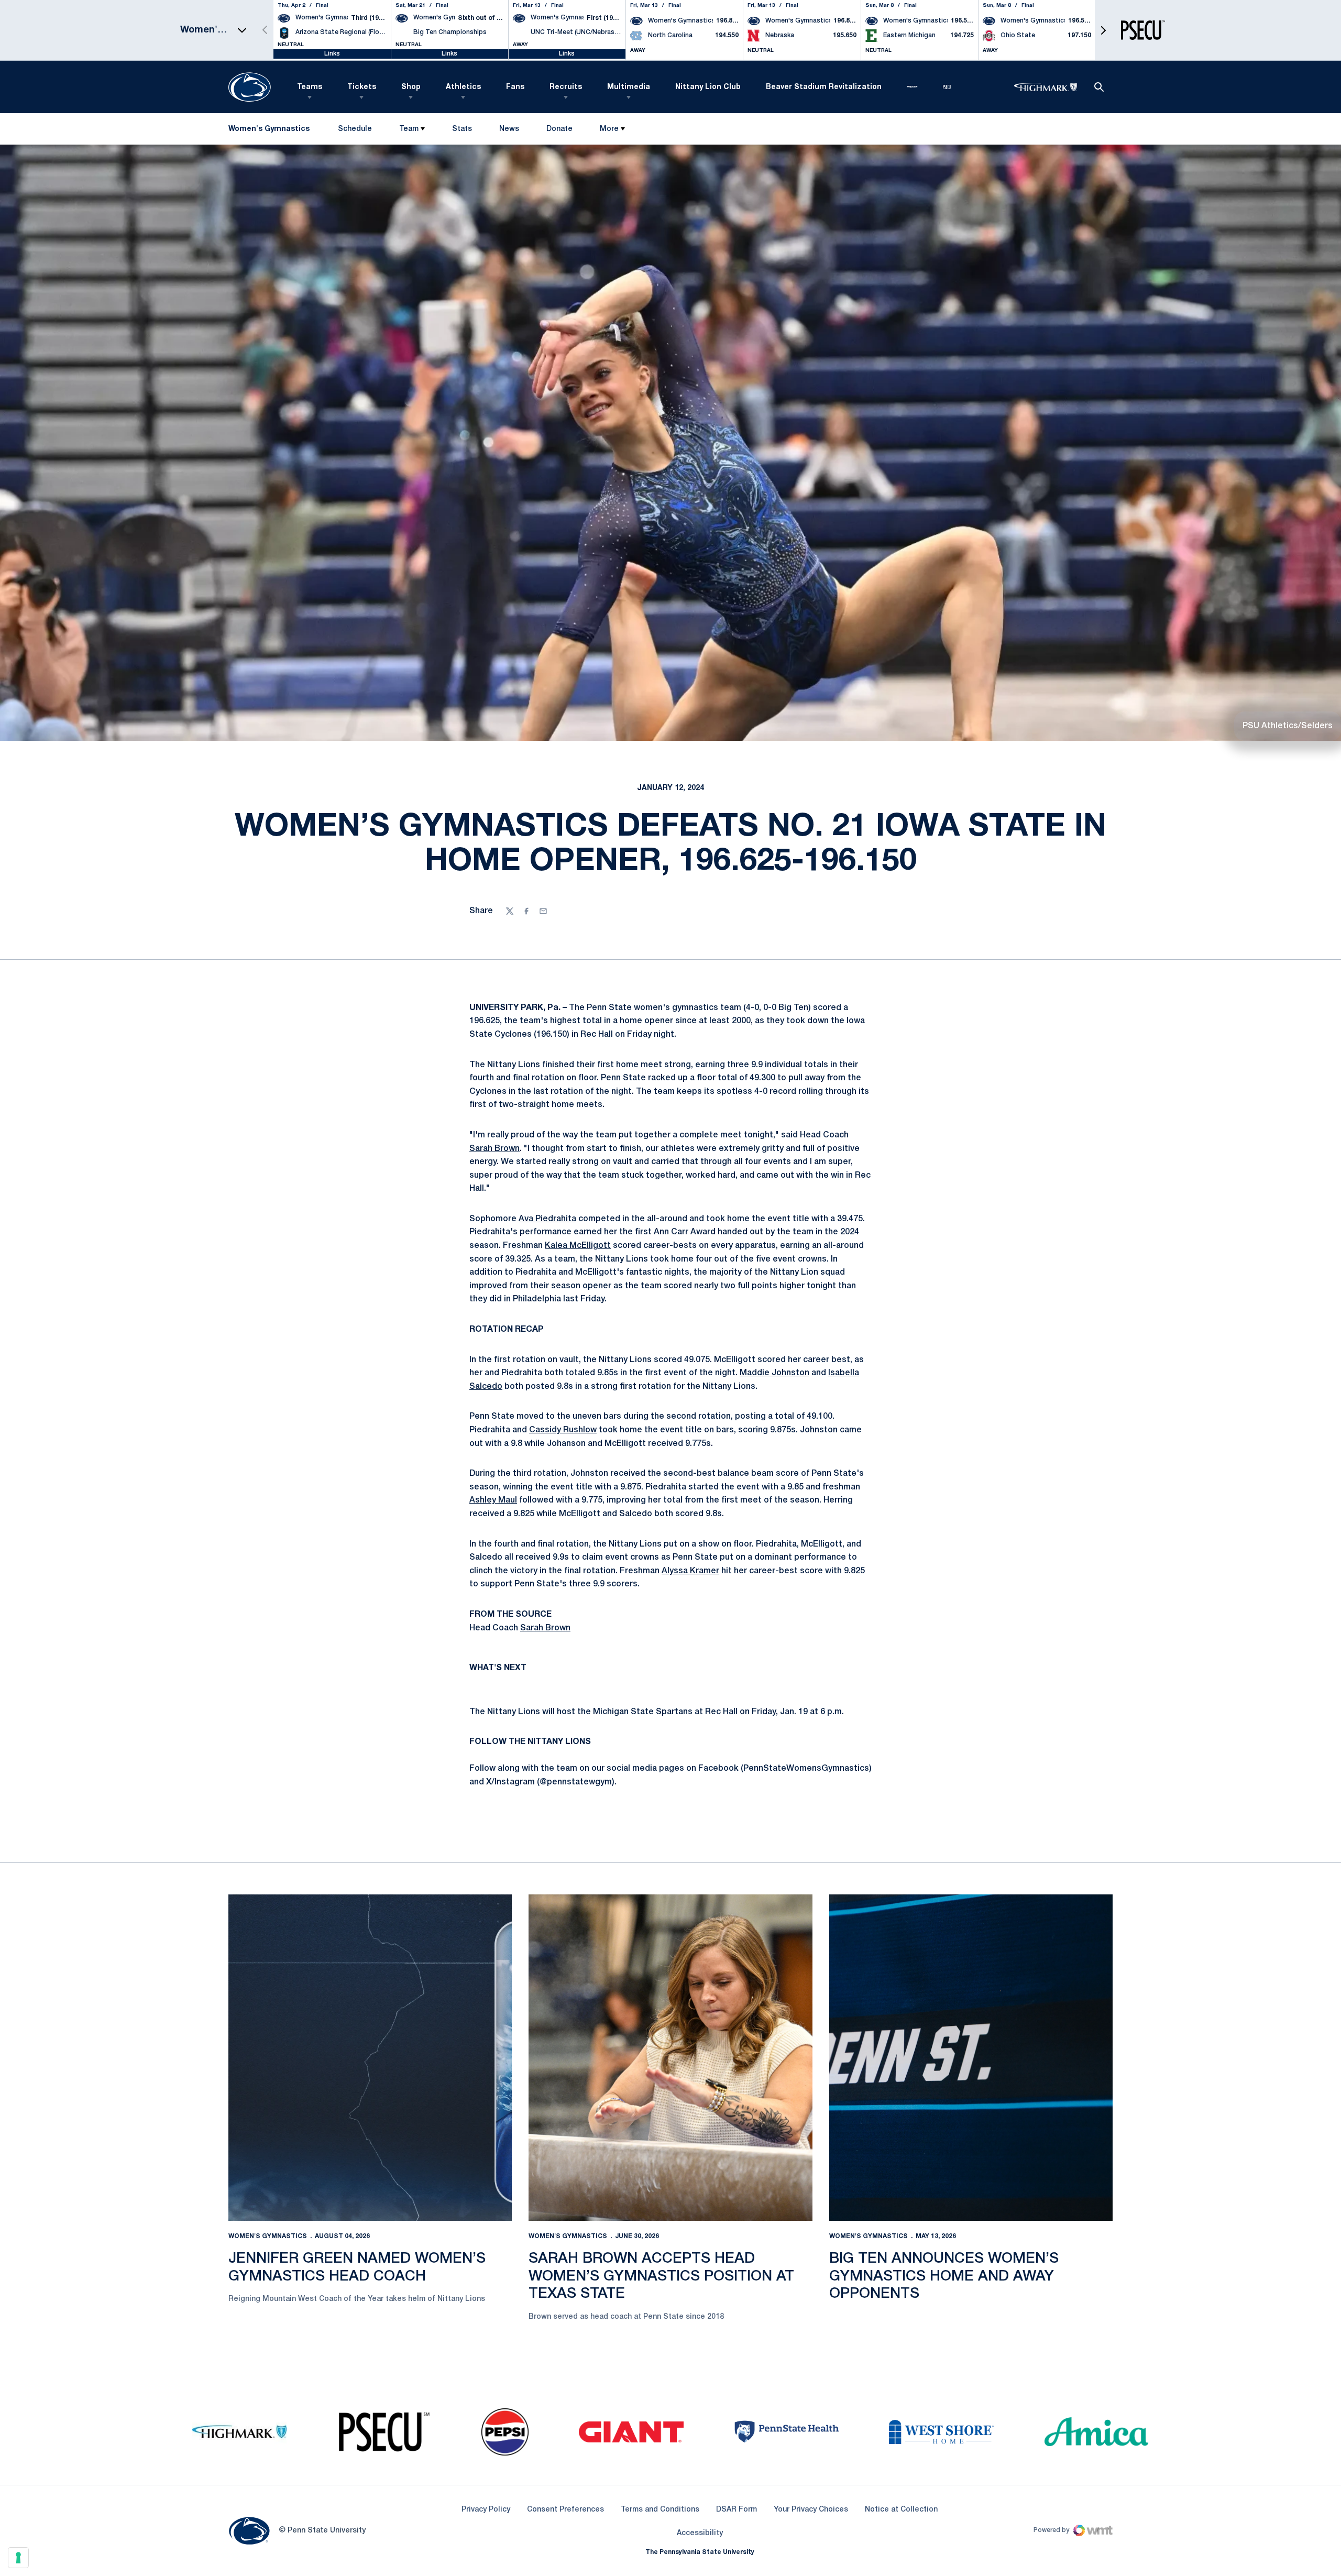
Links (332, 54)
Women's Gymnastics (268, 2236)
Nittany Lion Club (708, 87)
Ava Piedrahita (547, 1219)
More (609, 129)
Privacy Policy (486, 2510)
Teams (310, 87)
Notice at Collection (901, 2510)
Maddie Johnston (774, 1373)
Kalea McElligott (578, 1246)
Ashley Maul (493, 1500)
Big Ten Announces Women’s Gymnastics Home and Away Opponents (944, 2276)
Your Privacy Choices (811, 2510)
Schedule (355, 129)
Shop (411, 87)
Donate (559, 131)
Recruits (566, 87)
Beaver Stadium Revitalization (824, 87)
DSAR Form (737, 2510)
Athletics (463, 87)
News (509, 129)
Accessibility (700, 2533)
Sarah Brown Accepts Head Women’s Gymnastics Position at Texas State (661, 2276)
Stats (462, 129)
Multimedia (629, 87)
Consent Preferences (565, 2510)
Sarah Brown (494, 1149)
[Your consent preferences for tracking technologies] (18, 2558)
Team (409, 129)
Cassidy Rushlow (563, 1430)
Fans (515, 87)
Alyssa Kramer (690, 1571)
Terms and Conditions (660, 2510)
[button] (1103, 30)
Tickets (362, 87)
